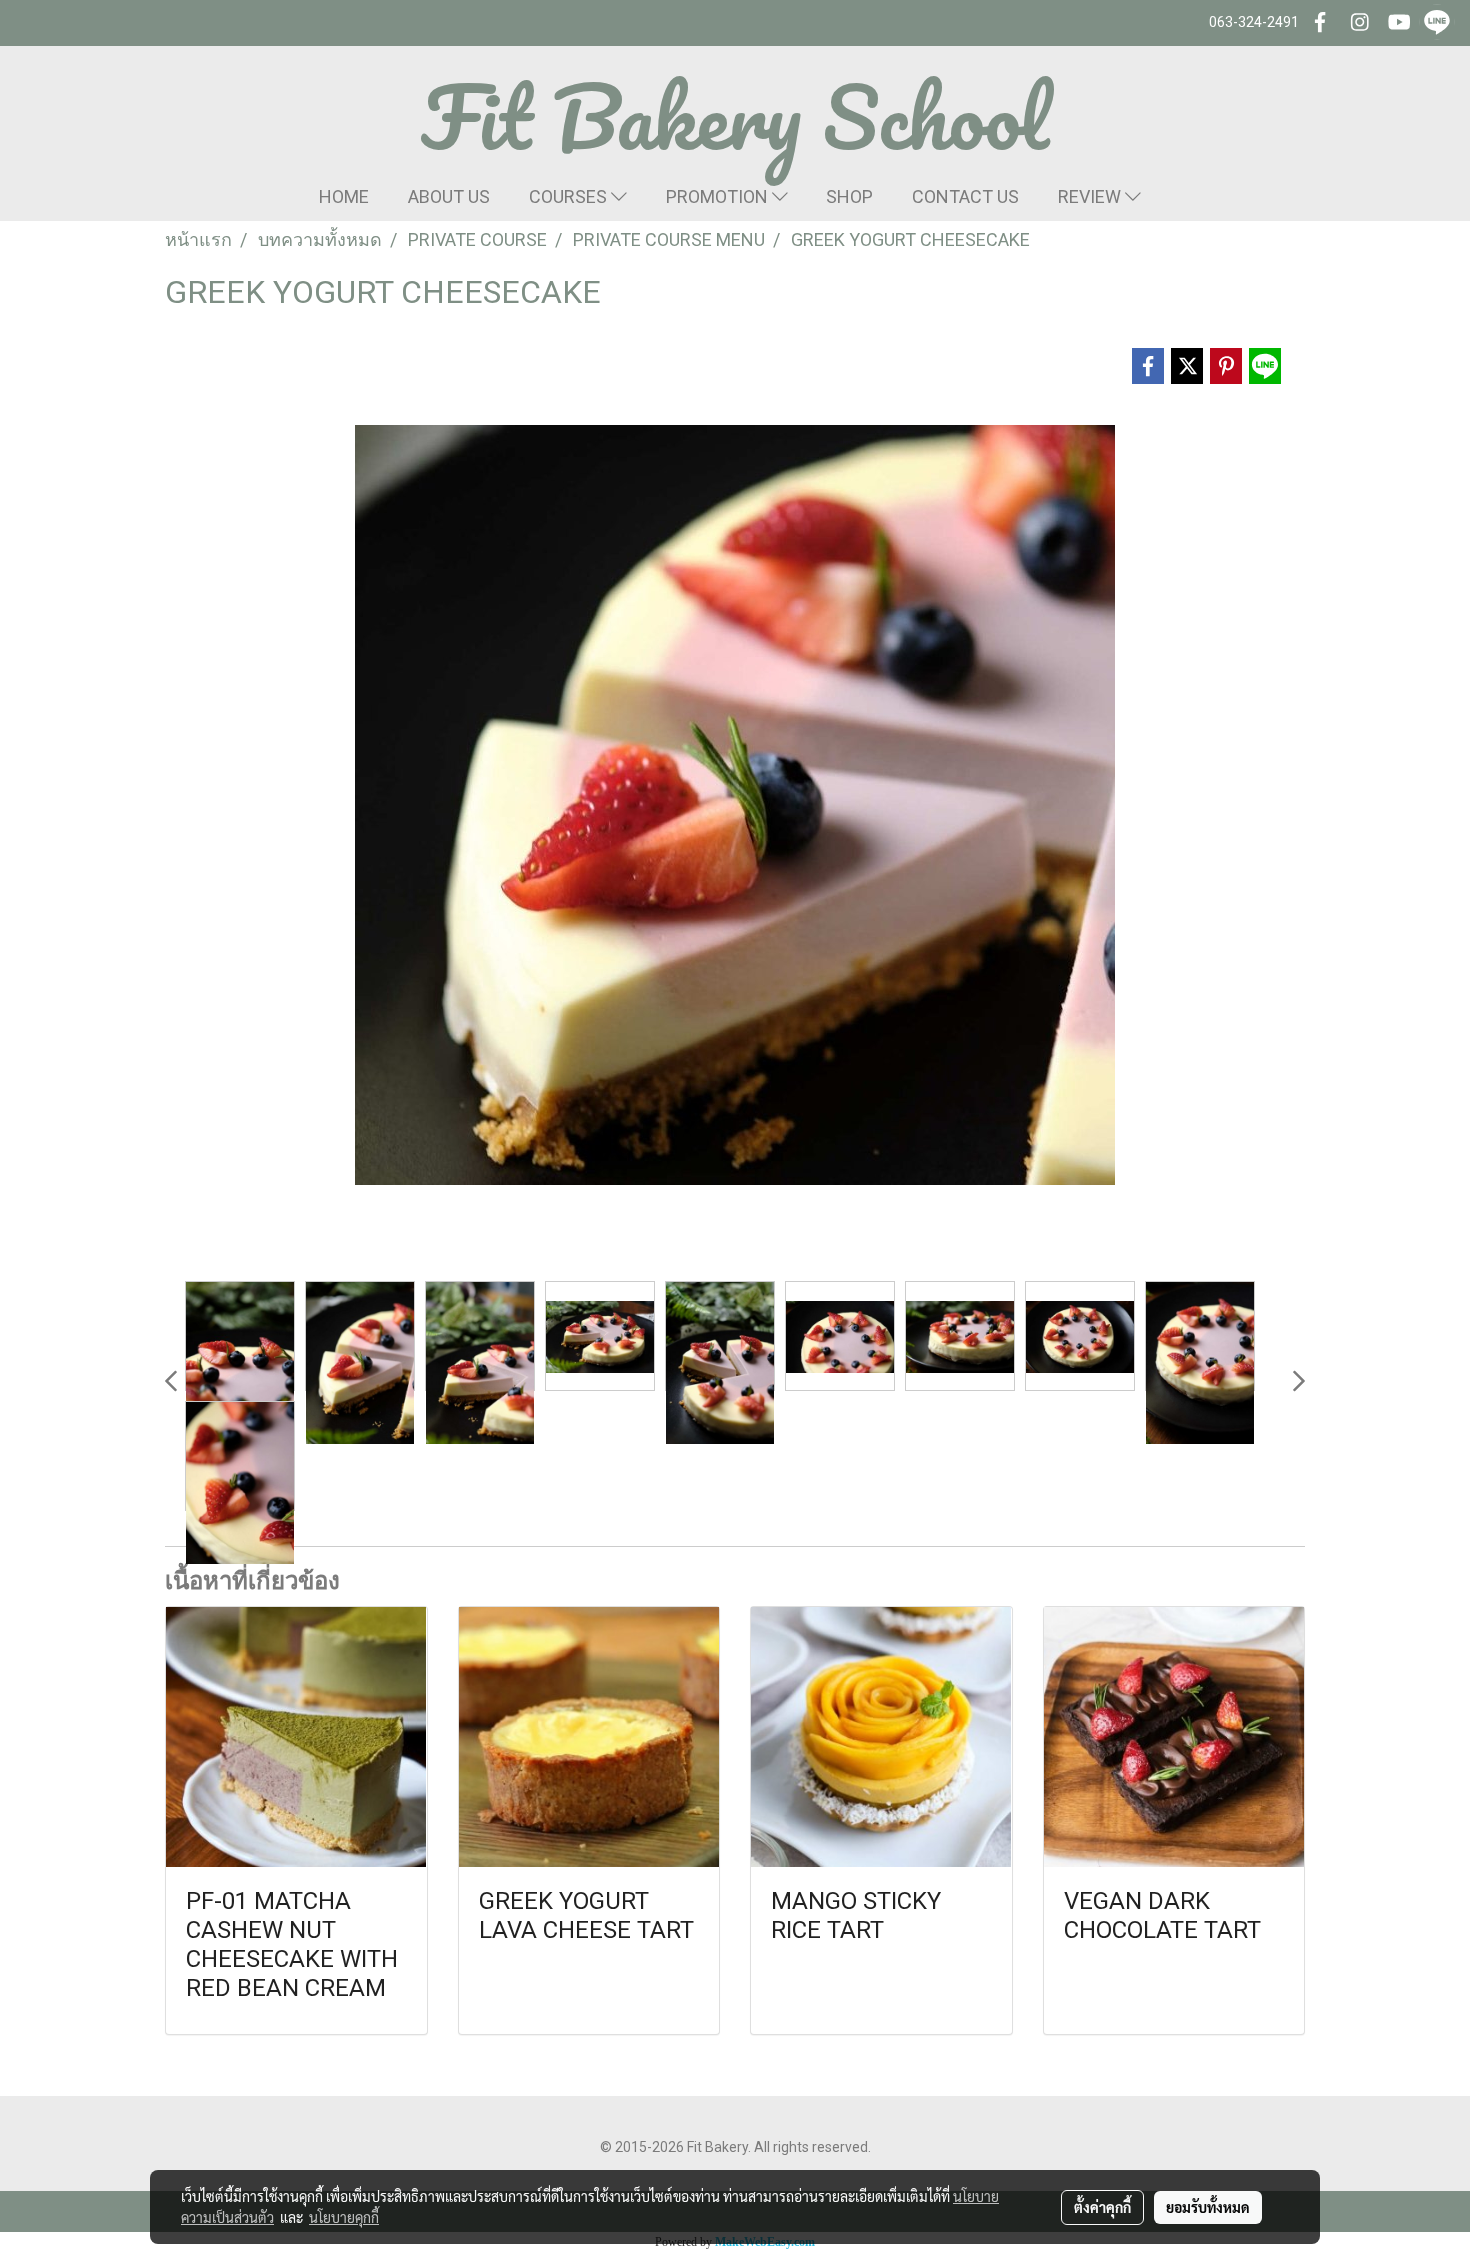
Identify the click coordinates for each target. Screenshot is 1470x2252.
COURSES (570, 196)
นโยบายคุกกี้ (344, 2217)
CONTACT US (965, 196)
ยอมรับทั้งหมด (1208, 2207)
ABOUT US (449, 196)
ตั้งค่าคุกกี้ (1102, 2207)
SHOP (849, 196)
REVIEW (1091, 196)
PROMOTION (719, 196)
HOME (344, 196)
